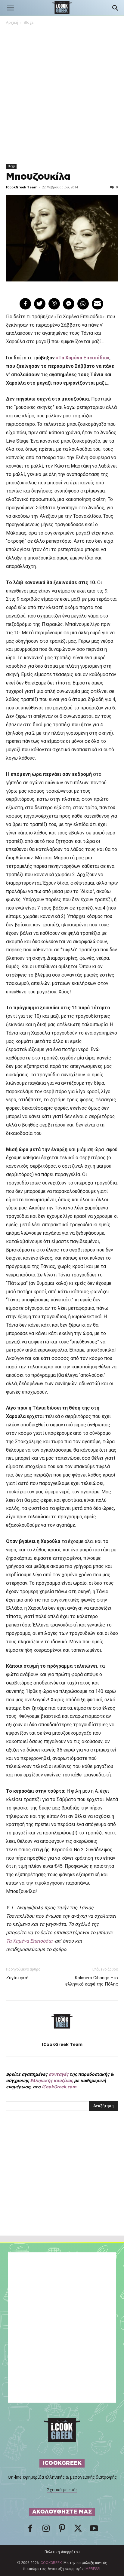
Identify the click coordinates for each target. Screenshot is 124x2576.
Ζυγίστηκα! (17, 1978)
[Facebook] (30, 2530)
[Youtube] (94, 2530)
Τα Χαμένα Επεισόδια (29, 1941)
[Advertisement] (62, 2186)
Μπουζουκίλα (38, 177)
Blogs (29, 22)
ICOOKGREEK (51, 2563)
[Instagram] (46, 2530)
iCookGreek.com (59, 2087)
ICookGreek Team (22, 187)
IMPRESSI (92, 2569)
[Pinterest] (62, 2530)
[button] (10, 8)
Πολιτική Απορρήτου (62, 2552)
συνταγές (58, 2074)
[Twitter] (78, 2530)
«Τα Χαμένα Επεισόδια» (83, 358)
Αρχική (12, 22)
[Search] (116, 8)
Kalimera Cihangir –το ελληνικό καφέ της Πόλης (92, 1981)
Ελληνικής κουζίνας (51, 2080)
